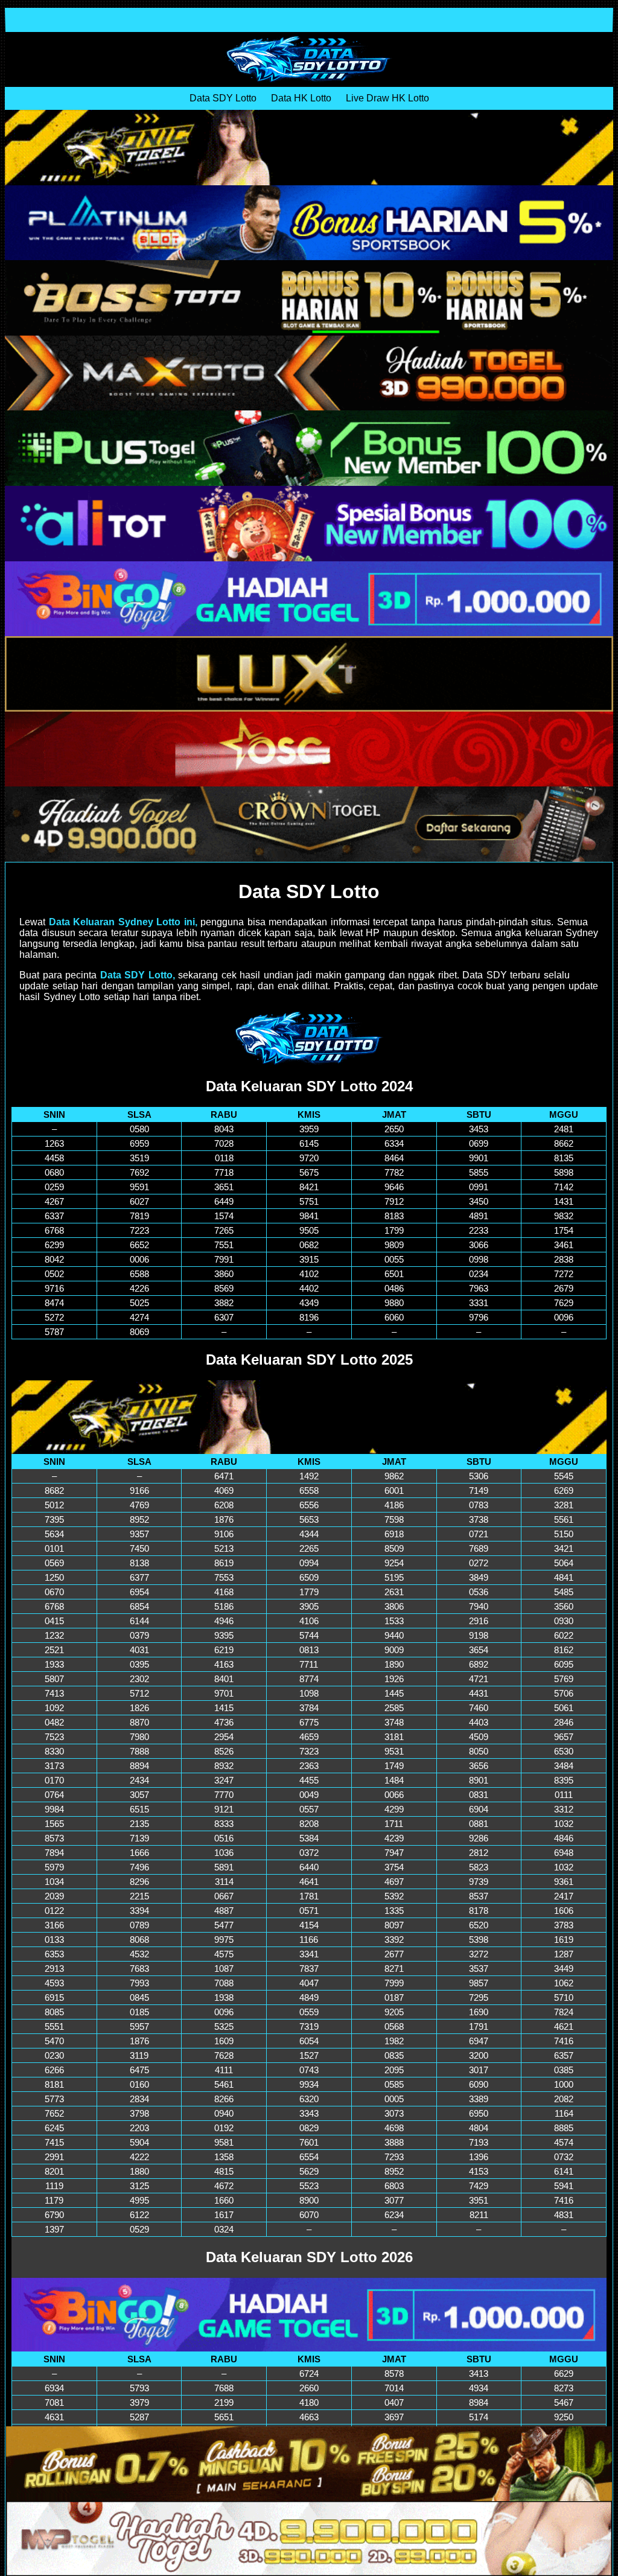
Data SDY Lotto (223, 98)
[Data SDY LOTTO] (309, 1038)
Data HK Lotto (301, 98)
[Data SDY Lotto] (309, 59)
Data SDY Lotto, (138, 975)
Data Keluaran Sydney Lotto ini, (123, 922)
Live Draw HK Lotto (387, 98)
